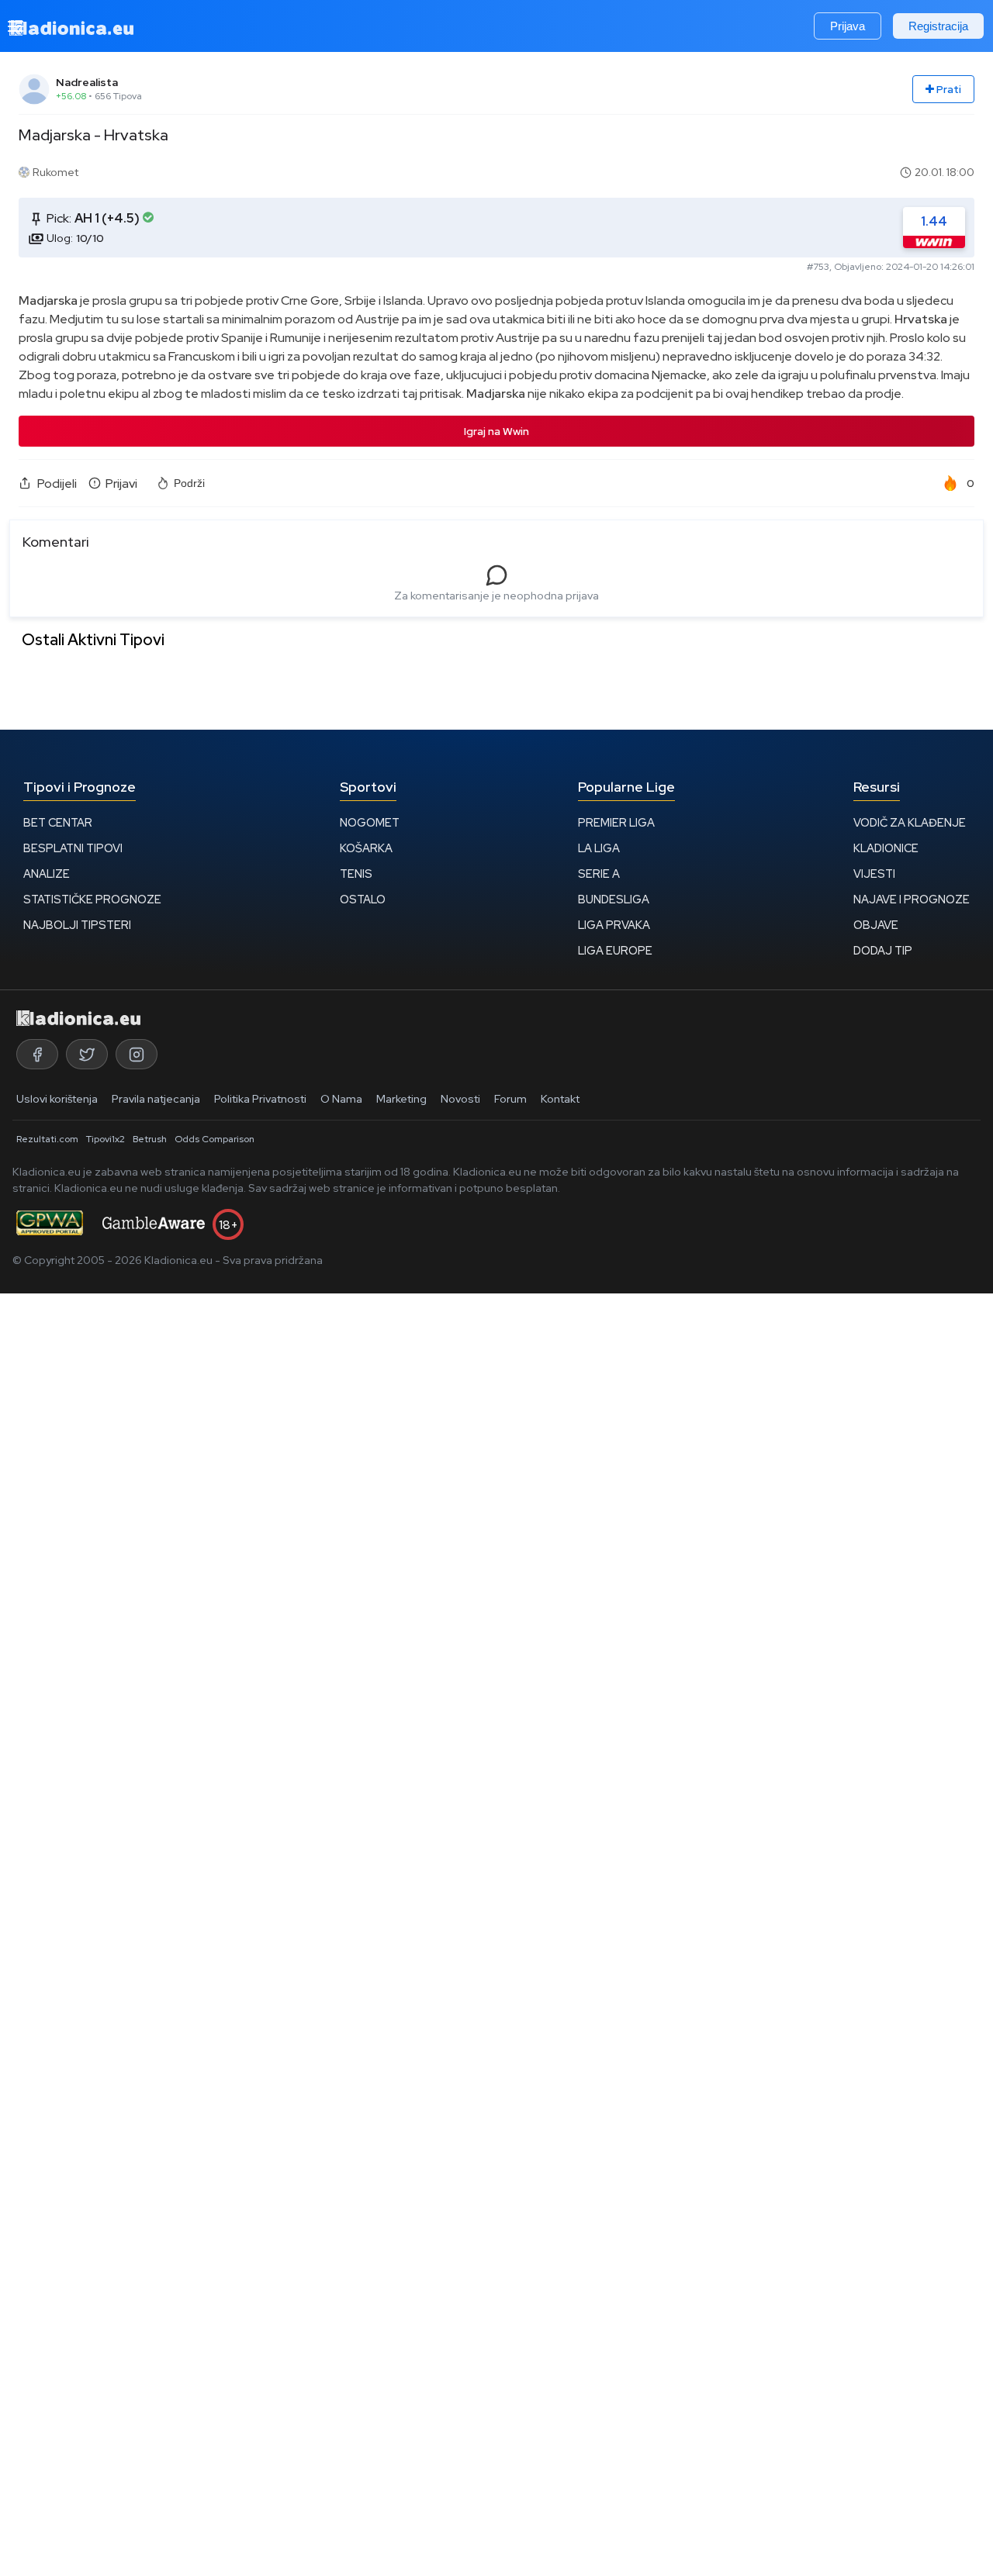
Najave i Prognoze (912, 899)
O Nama (341, 1099)
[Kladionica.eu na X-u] (87, 1054)
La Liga (599, 848)
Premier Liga (616, 822)
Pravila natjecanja (156, 1099)
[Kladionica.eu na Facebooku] (37, 1054)
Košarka (366, 848)
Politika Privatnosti (260, 1099)
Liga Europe (615, 950)
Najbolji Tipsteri (77, 925)
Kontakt (560, 1099)
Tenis (356, 874)
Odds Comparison (215, 1139)
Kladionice (886, 848)
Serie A (599, 874)
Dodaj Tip (883, 950)
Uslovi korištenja (57, 1099)
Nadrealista (87, 82)
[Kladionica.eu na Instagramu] (137, 1054)
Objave (876, 925)
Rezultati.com (47, 1139)
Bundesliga (614, 899)
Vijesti (874, 874)
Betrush (150, 1139)
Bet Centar (58, 822)
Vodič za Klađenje (910, 822)
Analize (47, 874)
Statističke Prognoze (92, 899)
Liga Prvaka (614, 925)
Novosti (460, 1099)
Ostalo (363, 899)
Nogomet (370, 822)
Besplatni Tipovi (73, 848)
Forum (510, 1099)
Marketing (401, 1099)
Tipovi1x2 (106, 1139)
